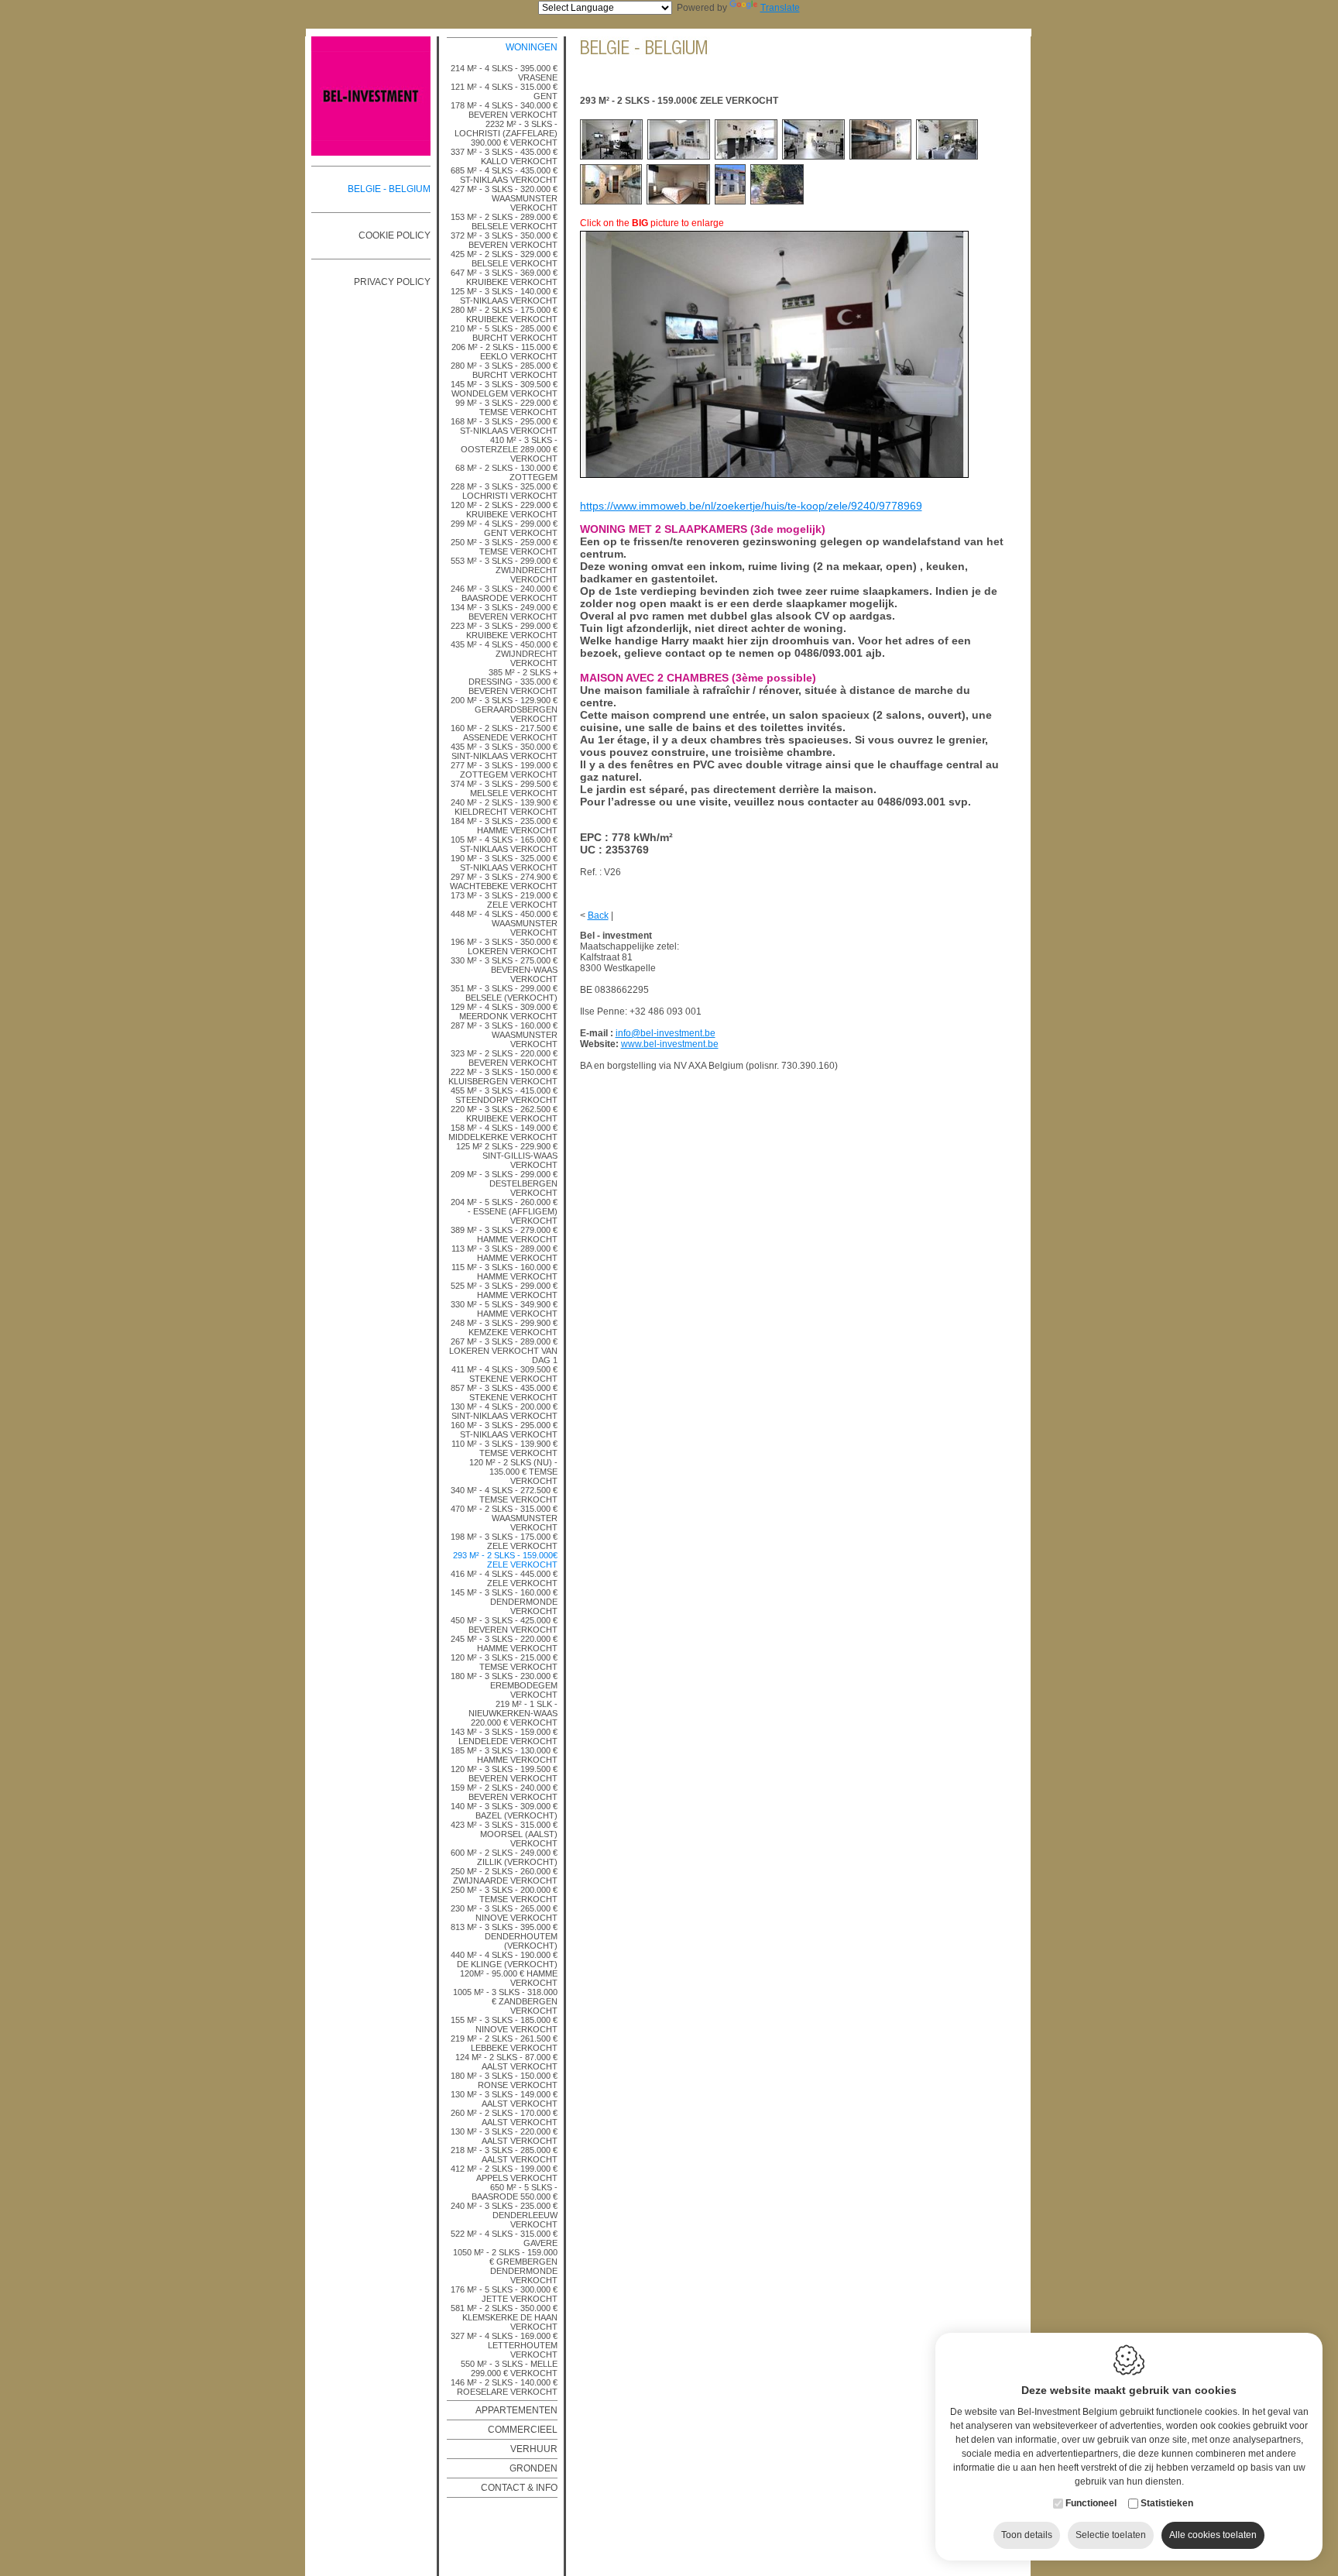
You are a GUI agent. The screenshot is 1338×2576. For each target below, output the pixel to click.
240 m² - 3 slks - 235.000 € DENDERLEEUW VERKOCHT (504, 2215)
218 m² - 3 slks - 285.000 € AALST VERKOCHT (504, 2155)
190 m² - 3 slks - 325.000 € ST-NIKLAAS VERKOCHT (504, 863)
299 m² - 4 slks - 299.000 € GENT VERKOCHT (504, 528)
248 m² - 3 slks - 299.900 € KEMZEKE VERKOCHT (504, 1327)
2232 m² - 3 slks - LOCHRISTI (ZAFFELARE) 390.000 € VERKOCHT (506, 133)
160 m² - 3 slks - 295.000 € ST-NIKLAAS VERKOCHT (504, 1430)
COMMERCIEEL (523, 2430)
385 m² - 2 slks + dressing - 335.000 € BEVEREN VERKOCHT (513, 682)
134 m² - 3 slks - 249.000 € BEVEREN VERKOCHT (504, 612)
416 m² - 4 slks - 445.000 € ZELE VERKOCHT (504, 1578)
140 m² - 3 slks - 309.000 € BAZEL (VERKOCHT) (504, 1811)
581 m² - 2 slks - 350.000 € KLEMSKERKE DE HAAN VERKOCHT (504, 2317)
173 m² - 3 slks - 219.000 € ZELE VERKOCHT (504, 900)
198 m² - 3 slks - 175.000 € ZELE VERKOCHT (504, 1541)
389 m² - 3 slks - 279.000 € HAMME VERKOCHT (504, 1235)
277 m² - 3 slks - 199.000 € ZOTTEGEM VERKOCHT (504, 770)
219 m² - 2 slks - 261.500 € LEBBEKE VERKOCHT (504, 2043)
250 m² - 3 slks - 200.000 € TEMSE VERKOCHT (504, 1894)
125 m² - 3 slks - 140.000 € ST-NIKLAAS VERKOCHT (504, 296)
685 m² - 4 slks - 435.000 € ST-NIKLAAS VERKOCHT (504, 175)
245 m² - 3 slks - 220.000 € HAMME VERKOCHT (504, 1643)
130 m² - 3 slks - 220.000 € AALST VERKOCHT (504, 2136)
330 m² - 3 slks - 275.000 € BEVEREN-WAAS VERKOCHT (504, 970)
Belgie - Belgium (389, 189)
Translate (780, 8)
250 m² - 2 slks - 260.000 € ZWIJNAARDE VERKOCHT (504, 1876)
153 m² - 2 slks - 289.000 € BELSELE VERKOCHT (504, 222)
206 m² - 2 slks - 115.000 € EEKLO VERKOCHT (504, 352)
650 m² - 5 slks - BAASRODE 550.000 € (515, 2192)
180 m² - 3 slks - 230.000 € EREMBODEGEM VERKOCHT (504, 1685)
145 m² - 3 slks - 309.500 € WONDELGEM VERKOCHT (504, 389)
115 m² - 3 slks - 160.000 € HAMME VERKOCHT (504, 1272)
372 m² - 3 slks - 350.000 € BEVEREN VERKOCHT (504, 240)
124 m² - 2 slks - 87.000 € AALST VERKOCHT (506, 2062)
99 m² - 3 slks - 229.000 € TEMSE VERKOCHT (506, 407)
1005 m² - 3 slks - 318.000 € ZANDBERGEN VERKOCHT (505, 2001)
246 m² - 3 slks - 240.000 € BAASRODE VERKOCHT (504, 593)
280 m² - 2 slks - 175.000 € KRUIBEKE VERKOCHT (504, 314)
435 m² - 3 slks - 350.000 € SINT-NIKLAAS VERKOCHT (504, 751)
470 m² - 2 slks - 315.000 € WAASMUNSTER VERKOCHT (504, 1518)
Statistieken (1167, 2503)
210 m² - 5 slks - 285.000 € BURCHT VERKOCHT (504, 333)
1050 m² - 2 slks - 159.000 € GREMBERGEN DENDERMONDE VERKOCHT (505, 2266)
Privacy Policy (392, 282)
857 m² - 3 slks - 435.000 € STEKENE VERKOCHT (504, 1393)
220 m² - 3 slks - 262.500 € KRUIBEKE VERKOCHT (504, 1114)
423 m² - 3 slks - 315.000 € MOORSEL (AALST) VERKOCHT (504, 1834)
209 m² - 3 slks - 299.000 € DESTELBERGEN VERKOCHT (504, 1183)
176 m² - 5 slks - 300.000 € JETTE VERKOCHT (504, 2294)
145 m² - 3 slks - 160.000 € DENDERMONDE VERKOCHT (504, 1602)
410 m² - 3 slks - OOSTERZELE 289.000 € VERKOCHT (509, 449)
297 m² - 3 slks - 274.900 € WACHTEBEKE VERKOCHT (504, 881)
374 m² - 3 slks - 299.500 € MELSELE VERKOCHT (504, 788)
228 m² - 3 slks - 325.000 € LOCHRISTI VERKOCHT (504, 491)
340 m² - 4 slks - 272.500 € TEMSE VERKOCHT (504, 1495)
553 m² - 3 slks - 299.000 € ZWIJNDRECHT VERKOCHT (504, 570)
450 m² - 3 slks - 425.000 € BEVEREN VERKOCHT (504, 1625)
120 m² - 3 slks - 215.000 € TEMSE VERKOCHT (504, 1662)
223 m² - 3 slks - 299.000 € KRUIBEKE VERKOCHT (504, 630)
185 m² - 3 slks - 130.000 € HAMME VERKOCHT (504, 1755)
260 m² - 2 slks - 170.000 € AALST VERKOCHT (504, 2117)
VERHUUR (534, 2449)
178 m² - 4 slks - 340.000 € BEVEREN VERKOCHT (504, 110)
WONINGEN (532, 47)
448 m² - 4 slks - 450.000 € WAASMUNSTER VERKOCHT (504, 923)
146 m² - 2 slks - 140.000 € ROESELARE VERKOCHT (504, 2387)
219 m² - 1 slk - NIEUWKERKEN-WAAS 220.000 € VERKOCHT (513, 1713)
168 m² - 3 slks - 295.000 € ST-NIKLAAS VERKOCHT (504, 426)
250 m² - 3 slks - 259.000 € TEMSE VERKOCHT (504, 547)
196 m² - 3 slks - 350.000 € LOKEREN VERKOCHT (504, 946)
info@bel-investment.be (666, 1033)
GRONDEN (533, 2468)
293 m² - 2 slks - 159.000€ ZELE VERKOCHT (505, 1560)
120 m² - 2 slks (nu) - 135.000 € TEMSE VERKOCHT (513, 1472)
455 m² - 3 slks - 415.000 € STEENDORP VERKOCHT (504, 1095)
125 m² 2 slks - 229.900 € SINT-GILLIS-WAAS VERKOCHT (507, 1156)
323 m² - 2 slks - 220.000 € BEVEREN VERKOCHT (504, 1058)
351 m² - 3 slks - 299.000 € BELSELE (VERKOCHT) (504, 993)
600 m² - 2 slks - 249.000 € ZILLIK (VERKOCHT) (504, 1857)
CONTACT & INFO (519, 2488)
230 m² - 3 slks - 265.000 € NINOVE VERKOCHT (504, 1913)
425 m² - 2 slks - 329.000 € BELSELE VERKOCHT (504, 259)
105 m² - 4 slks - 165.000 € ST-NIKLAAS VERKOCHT (504, 844)
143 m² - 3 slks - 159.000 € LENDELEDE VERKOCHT (504, 1736)
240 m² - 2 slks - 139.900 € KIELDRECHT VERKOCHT (504, 807)
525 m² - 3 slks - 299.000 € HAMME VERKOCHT (504, 1290)
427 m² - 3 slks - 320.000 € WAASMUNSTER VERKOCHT (504, 198)
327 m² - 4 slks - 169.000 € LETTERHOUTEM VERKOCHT (504, 2345)
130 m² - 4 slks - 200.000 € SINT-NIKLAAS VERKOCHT (504, 1411)
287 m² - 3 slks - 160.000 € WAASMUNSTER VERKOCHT (504, 1035)
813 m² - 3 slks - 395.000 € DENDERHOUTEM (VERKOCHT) (504, 1936)
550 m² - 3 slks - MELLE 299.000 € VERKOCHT (509, 2368)
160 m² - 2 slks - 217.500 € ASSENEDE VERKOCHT (504, 733)
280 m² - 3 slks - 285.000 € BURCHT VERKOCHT (504, 370)
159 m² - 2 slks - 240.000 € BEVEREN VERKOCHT (504, 1792)
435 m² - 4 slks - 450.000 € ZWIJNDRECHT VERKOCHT (504, 654)
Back (598, 915)
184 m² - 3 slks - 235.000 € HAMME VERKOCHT (504, 826)
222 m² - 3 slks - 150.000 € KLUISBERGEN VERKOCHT (503, 1077)
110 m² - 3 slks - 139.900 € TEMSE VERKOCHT (504, 1448)
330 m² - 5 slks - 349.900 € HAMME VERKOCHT (504, 1309)
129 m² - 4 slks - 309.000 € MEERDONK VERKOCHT (504, 1012)
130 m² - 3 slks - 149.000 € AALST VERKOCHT (504, 2099)
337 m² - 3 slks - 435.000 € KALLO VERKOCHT (504, 156)
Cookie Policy (395, 235)
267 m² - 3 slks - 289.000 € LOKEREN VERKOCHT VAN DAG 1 (503, 1351)
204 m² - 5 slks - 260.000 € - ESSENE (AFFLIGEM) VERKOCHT (504, 1211)
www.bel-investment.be (670, 1044)
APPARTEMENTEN (516, 2410)
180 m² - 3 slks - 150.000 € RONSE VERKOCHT (504, 2080)
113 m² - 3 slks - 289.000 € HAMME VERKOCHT (504, 1253)
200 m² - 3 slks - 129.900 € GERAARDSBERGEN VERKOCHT (504, 709)
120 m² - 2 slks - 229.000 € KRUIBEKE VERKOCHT (504, 510)
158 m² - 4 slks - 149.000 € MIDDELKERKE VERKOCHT (503, 1132)
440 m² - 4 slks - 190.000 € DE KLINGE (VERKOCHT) (504, 1959)
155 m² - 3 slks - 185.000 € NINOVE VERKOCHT (504, 2025)
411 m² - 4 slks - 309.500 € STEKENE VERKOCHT (504, 1374)
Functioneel (1091, 2503)
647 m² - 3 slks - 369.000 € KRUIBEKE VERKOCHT (504, 277)
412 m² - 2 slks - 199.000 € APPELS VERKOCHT (504, 2173)
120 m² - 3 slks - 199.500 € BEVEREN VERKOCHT (504, 1774)
